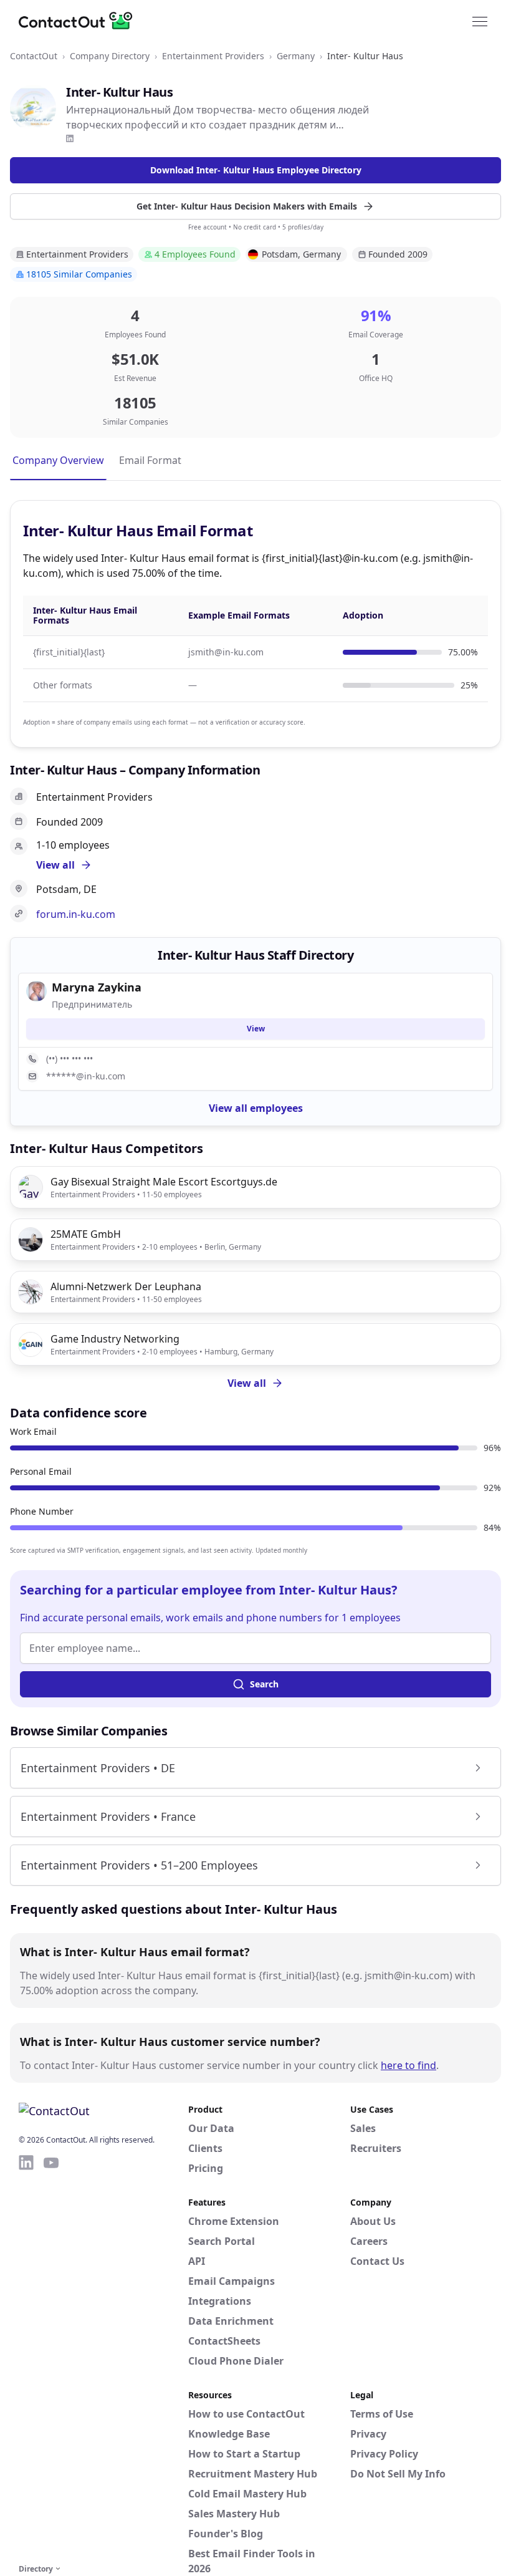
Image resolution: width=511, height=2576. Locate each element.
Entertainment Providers (213, 56)
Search (264, 1684)
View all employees (256, 1108)
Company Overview (58, 460)
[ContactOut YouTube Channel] (51, 2357)
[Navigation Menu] (480, 21)
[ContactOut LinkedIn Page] (26, 2357)
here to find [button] (408, 2065)
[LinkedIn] (70, 138)
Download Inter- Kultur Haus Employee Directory (256, 170)
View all (247, 1383)
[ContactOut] (80, 21)
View (256, 1029)
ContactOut (34, 56)
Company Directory (110, 56)
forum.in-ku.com (76, 914)
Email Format (150, 460)
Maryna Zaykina (97, 987)
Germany (296, 56)
